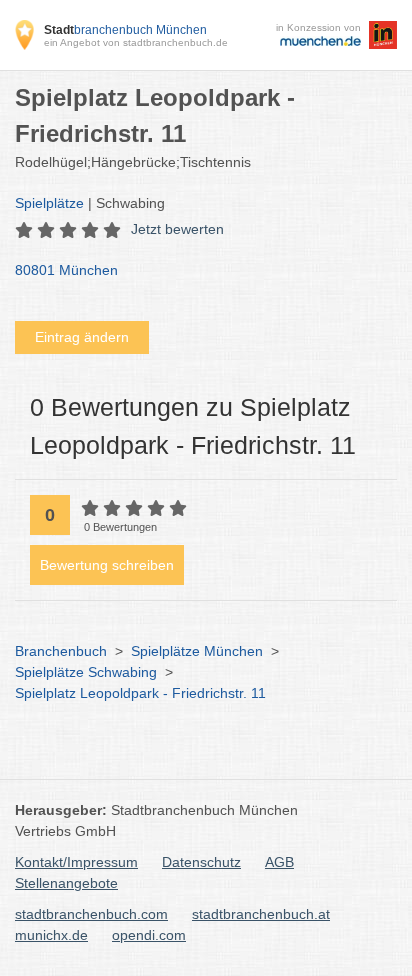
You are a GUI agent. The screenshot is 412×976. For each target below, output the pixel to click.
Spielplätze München (197, 651)
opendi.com (149, 935)
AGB (279, 862)
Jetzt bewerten (177, 229)
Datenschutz (201, 862)
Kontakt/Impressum (76, 862)
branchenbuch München (125, 30)
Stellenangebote (66, 883)
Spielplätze (49, 203)
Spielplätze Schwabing (86, 672)
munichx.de (51, 935)
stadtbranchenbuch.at (261, 914)
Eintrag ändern (82, 337)
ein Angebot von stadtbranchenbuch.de (136, 42)
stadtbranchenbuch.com (91, 914)
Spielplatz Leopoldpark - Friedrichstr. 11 (140, 693)
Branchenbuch (61, 651)
